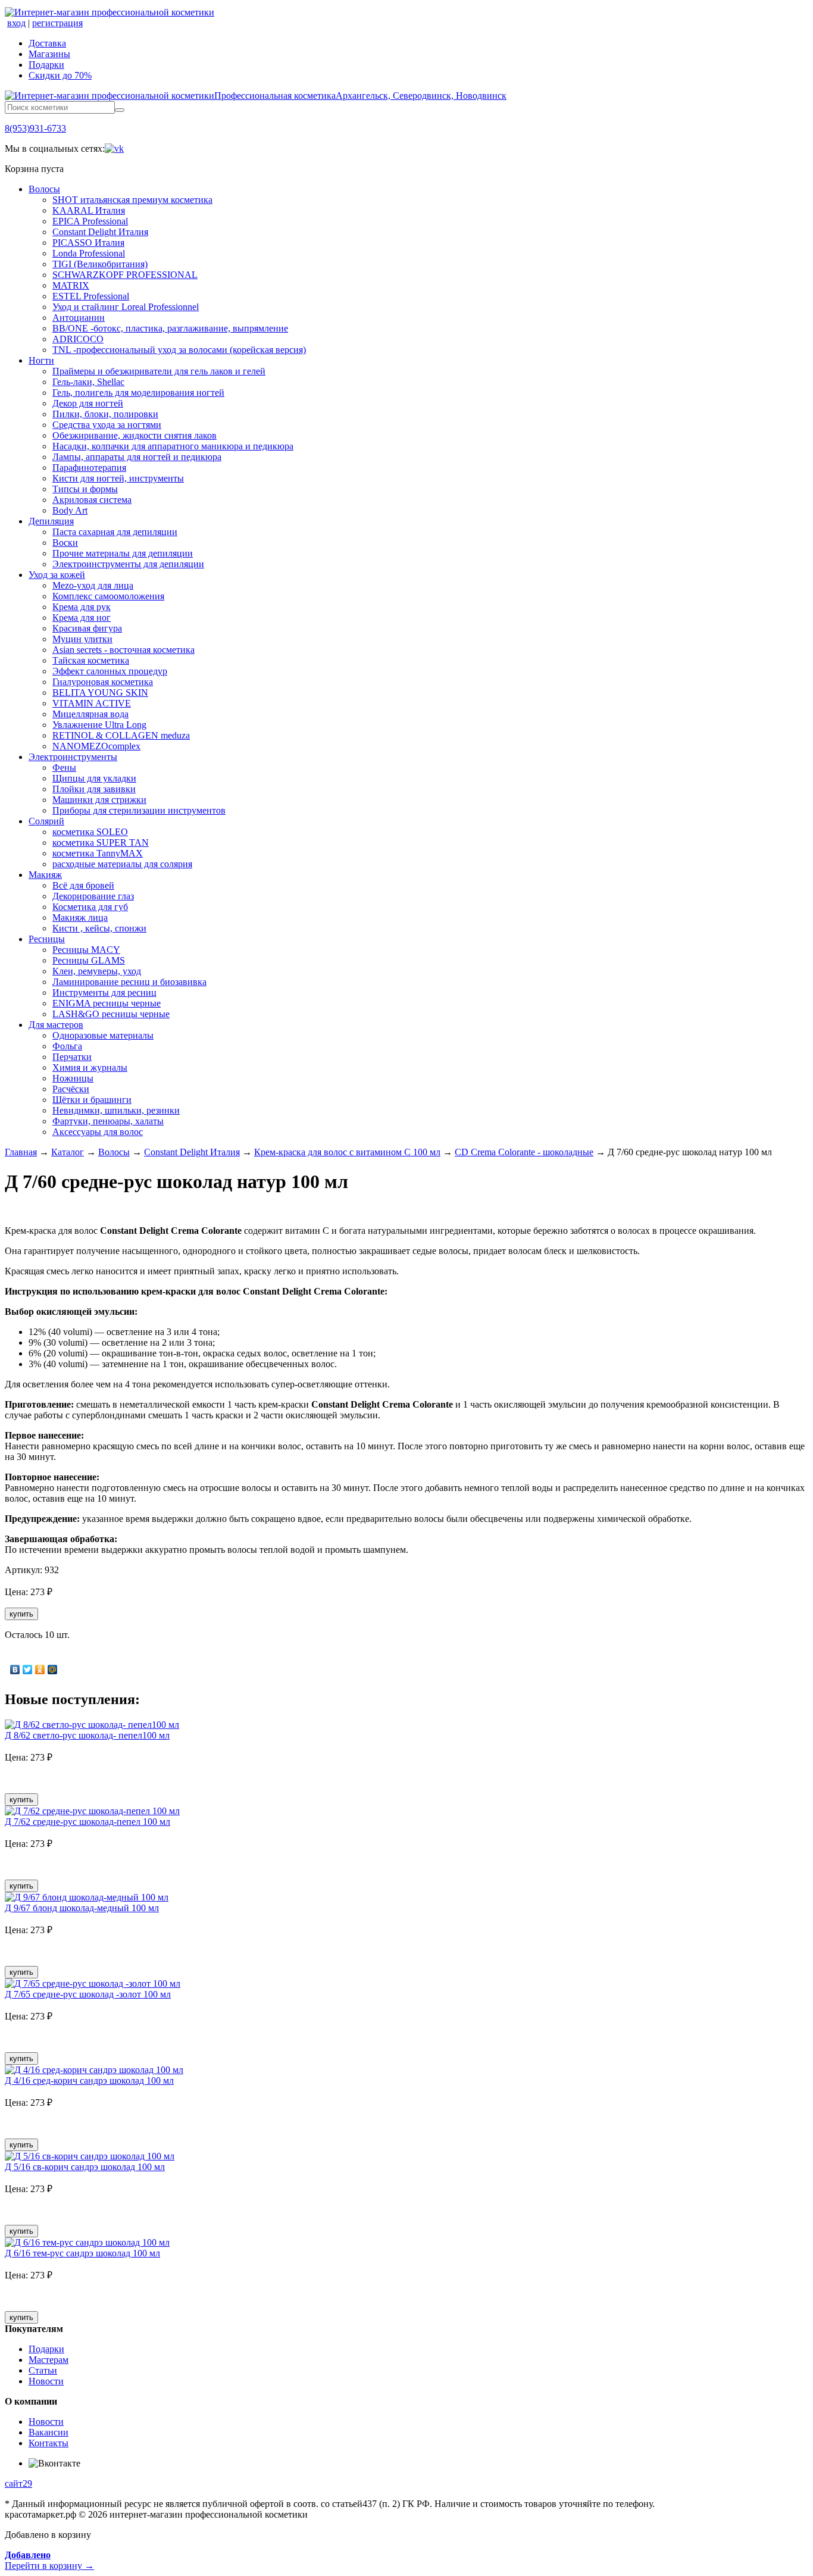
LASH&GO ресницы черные (111, 1014)
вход (16, 23)
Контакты (49, 2443)
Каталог (68, 1152)
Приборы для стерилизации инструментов (139, 810)
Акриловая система (92, 500)
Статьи (43, 2370)
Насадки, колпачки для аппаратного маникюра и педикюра (173, 446)
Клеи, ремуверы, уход (97, 971)
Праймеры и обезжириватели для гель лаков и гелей (159, 371)
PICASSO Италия (88, 243)
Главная (21, 1152)
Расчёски (71, 1089)
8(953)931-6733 (35, 128)
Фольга (67, 1046)
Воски (65, 543)
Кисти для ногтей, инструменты (118, 478)
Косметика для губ (90, 907)
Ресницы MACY (86, 950)
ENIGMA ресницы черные (107, 1003)
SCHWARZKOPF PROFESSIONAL (125, 275)
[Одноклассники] (40, 1670)
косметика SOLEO (90, 832)
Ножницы (73, 1078)
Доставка (47, 43)
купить (21, 1614)
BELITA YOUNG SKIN (100, 693)
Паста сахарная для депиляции (115, 532)
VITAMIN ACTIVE (92, 703)
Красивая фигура (87, 628)
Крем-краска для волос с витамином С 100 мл (347, 1152)
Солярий (46, 821)
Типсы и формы (85, 489)
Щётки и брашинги (92, 1100)
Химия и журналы (90, 1067)
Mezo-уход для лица (93, 585)
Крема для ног (82, 618)
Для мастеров (56, 1025)
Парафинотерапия (89, 468)
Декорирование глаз (93, 896)
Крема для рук (82, 607)
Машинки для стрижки (99, 800)
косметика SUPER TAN (101, 842)
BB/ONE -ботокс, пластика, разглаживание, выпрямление (170, 328)
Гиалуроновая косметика (103, 682)
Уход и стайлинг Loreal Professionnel (126, 307)
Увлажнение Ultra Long (99, 725)
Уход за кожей (57, 575)
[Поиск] (120, 110)
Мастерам (49, 2360)
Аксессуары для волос (98, 1132)
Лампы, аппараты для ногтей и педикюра (137, 457)
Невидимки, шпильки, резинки (116, 1110)
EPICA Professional (90, 221)
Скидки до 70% (60, 75)
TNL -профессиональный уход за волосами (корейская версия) (179, 350)
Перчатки (72, 1057)
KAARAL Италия (89, 210)
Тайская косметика (91, 660)
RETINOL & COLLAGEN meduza (121, 735)
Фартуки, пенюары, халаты (108, 1121)
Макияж (45, 875)
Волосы (44, 189)
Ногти (41, 360)
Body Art (70, 510)
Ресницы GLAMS (89, 960)
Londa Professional (89, 253)
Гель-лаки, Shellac (88, 382)
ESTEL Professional (91, 296)
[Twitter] (28, 1670)
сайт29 (18, 2483)
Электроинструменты (73, 757)
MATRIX (71, 285)
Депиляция (51, 521)
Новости (46, 2381)
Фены (64, 768)
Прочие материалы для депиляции (123, 553)
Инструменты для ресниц (104, 992)
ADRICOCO (78, 339)
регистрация (57, 23)
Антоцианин (79, 318)
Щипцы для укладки (94, 778)
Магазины (49, 54)
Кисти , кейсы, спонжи (99, 928)
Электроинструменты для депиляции (128, 564)
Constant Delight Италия (100, 232)
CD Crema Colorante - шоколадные (524, 1152)
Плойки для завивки (94, 789)
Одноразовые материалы (103, 1035)
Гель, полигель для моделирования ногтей (138, 393)
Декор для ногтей (88, 403)
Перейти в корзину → (49, 2560)
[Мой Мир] (53, 1670)
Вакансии (49, 2432)
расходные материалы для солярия (122, 864)
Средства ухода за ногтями (107, 425)
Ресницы (47, 939)
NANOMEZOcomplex (96, 746)
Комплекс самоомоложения (108, 596)
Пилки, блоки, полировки (105, 414)
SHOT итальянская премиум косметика (132, 200)
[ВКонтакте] (15, 1670)
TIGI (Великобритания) (100, 264)
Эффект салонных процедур (110, 671)
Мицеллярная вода (90, 714)
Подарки (46, 65)
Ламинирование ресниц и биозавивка (129, 982)
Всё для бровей (83, 885)
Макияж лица (80, 917)
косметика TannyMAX (98, 853)
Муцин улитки (82, 639)
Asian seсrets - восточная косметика (123, 650)
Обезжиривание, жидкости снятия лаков (135, 435)
